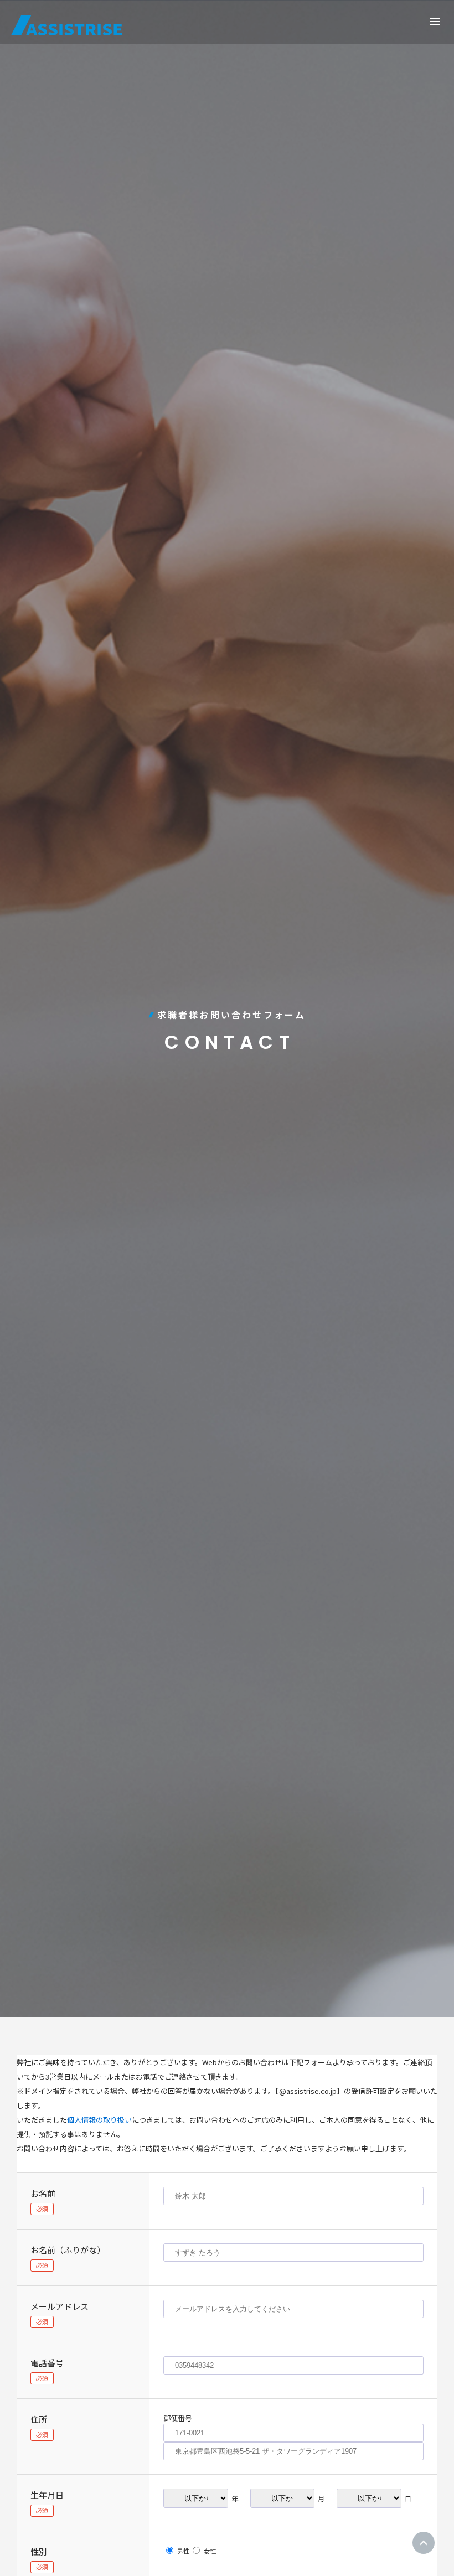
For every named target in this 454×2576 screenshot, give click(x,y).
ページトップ (424, 2543)
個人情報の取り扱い (99, 2120)
